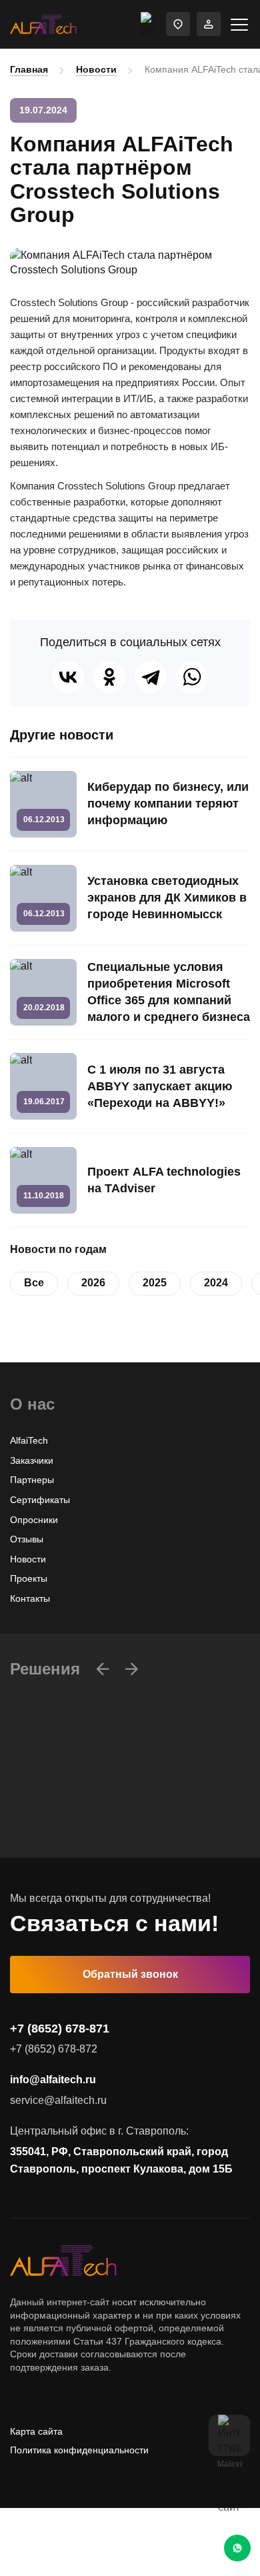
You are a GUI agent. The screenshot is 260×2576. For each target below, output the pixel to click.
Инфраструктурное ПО (60, 1825)
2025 (155, 1283)
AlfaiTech (29, 1440)
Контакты (30, 1598)
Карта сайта (36, 2431)
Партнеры (32, 1480)
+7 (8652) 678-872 (54, 2049)
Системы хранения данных (70, 1845)
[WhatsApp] (192, 677)
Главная (29, 69)
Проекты (29, 1578)
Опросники (34, 1520)
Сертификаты (40, 1500)
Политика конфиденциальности (79, 2450)
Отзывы (27, 1539)
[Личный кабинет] (209, 24)
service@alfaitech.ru (58, 2100)
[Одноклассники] (109, 677)
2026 (93, 1283)
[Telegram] (151, 677)
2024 (216, 1283)
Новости (96, 69)
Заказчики (32, 1460)
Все (34, 1283)
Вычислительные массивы (68, 1806)
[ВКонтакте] (68, 677)
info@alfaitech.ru (53, 2080)
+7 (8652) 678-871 (60, 2029)
